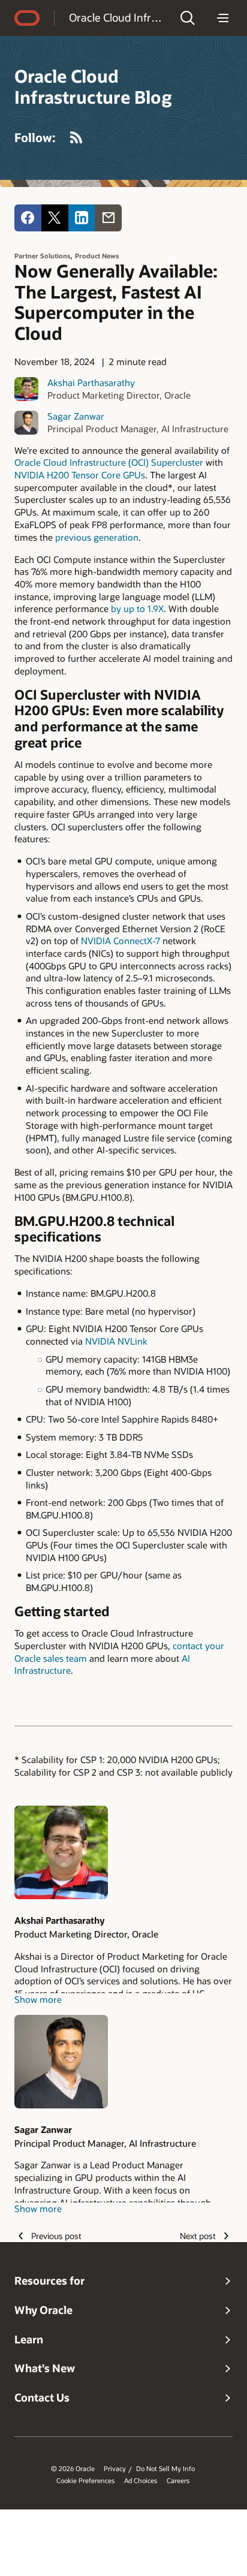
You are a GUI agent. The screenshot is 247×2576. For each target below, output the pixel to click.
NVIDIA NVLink (116, 1341)
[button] (188, 18)
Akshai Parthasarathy (91, 382)
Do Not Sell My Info (165, 2469)
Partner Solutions (42, 256)
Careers (178, 2481)
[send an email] (108, 218)
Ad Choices (141, 2481)
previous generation (97, 537)
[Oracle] (27, 18)
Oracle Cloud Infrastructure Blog (117, 17)
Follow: (35, 137)
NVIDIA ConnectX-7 (121, 941)
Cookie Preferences (85, 2481)
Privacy (115, 2469)
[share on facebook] (28, 218)
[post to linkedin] (82, 218)
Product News (97, 256)
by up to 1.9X (137, 608)
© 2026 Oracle (73, 2469)
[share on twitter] (55, 218)
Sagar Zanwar (76, 416)
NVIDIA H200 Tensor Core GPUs (80, 475)
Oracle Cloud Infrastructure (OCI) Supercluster (109, 462)
